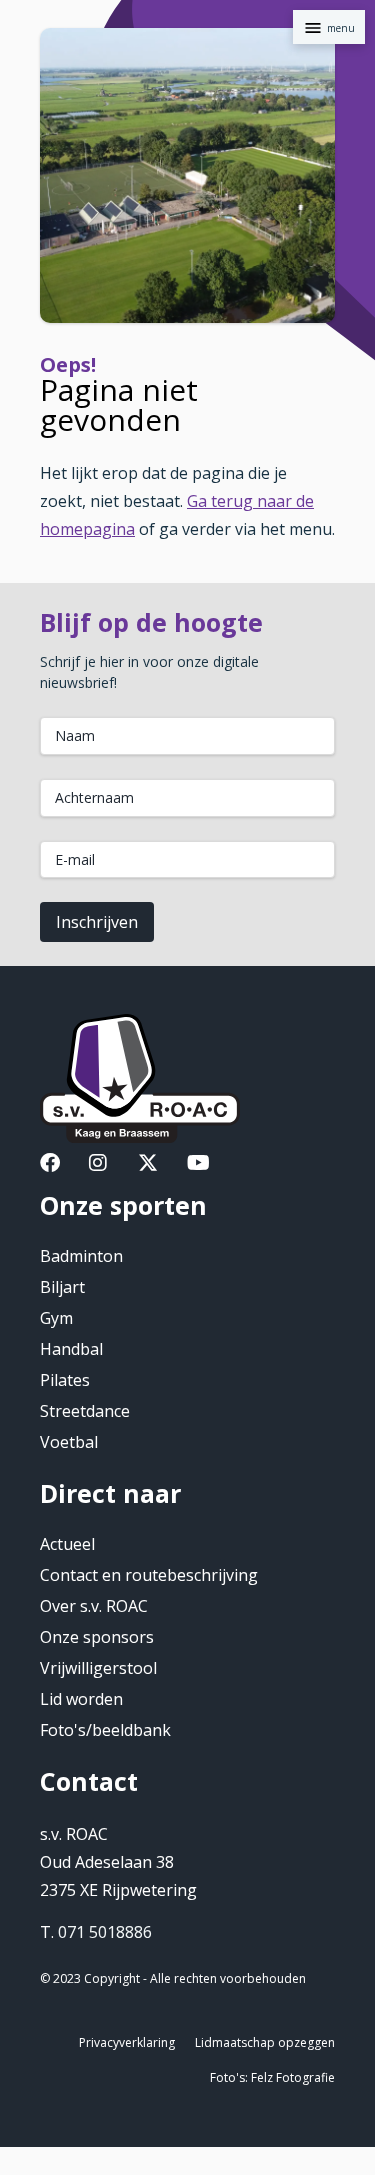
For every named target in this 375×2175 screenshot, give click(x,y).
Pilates (65, 1380)
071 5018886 (105, 1932)
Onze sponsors (97, 1637)
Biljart (62, 1287)
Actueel (67, 1544)
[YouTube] (198, 1165)
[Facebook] (50, 1165)
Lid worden (81, 1699)
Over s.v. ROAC (94, 1606)
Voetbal (69, 1442)
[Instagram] (98, 1165)
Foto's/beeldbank (105, 1730)
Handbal (71, 1349)
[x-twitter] (148, 1165)
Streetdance (85, 1411)
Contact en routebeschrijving (149, 1575)
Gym (56, 1318)
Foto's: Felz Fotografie (272, 2077)
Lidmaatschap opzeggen (265, 2042)
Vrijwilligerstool (98, 1668)
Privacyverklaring (127, 2042)
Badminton (81, 1256)
